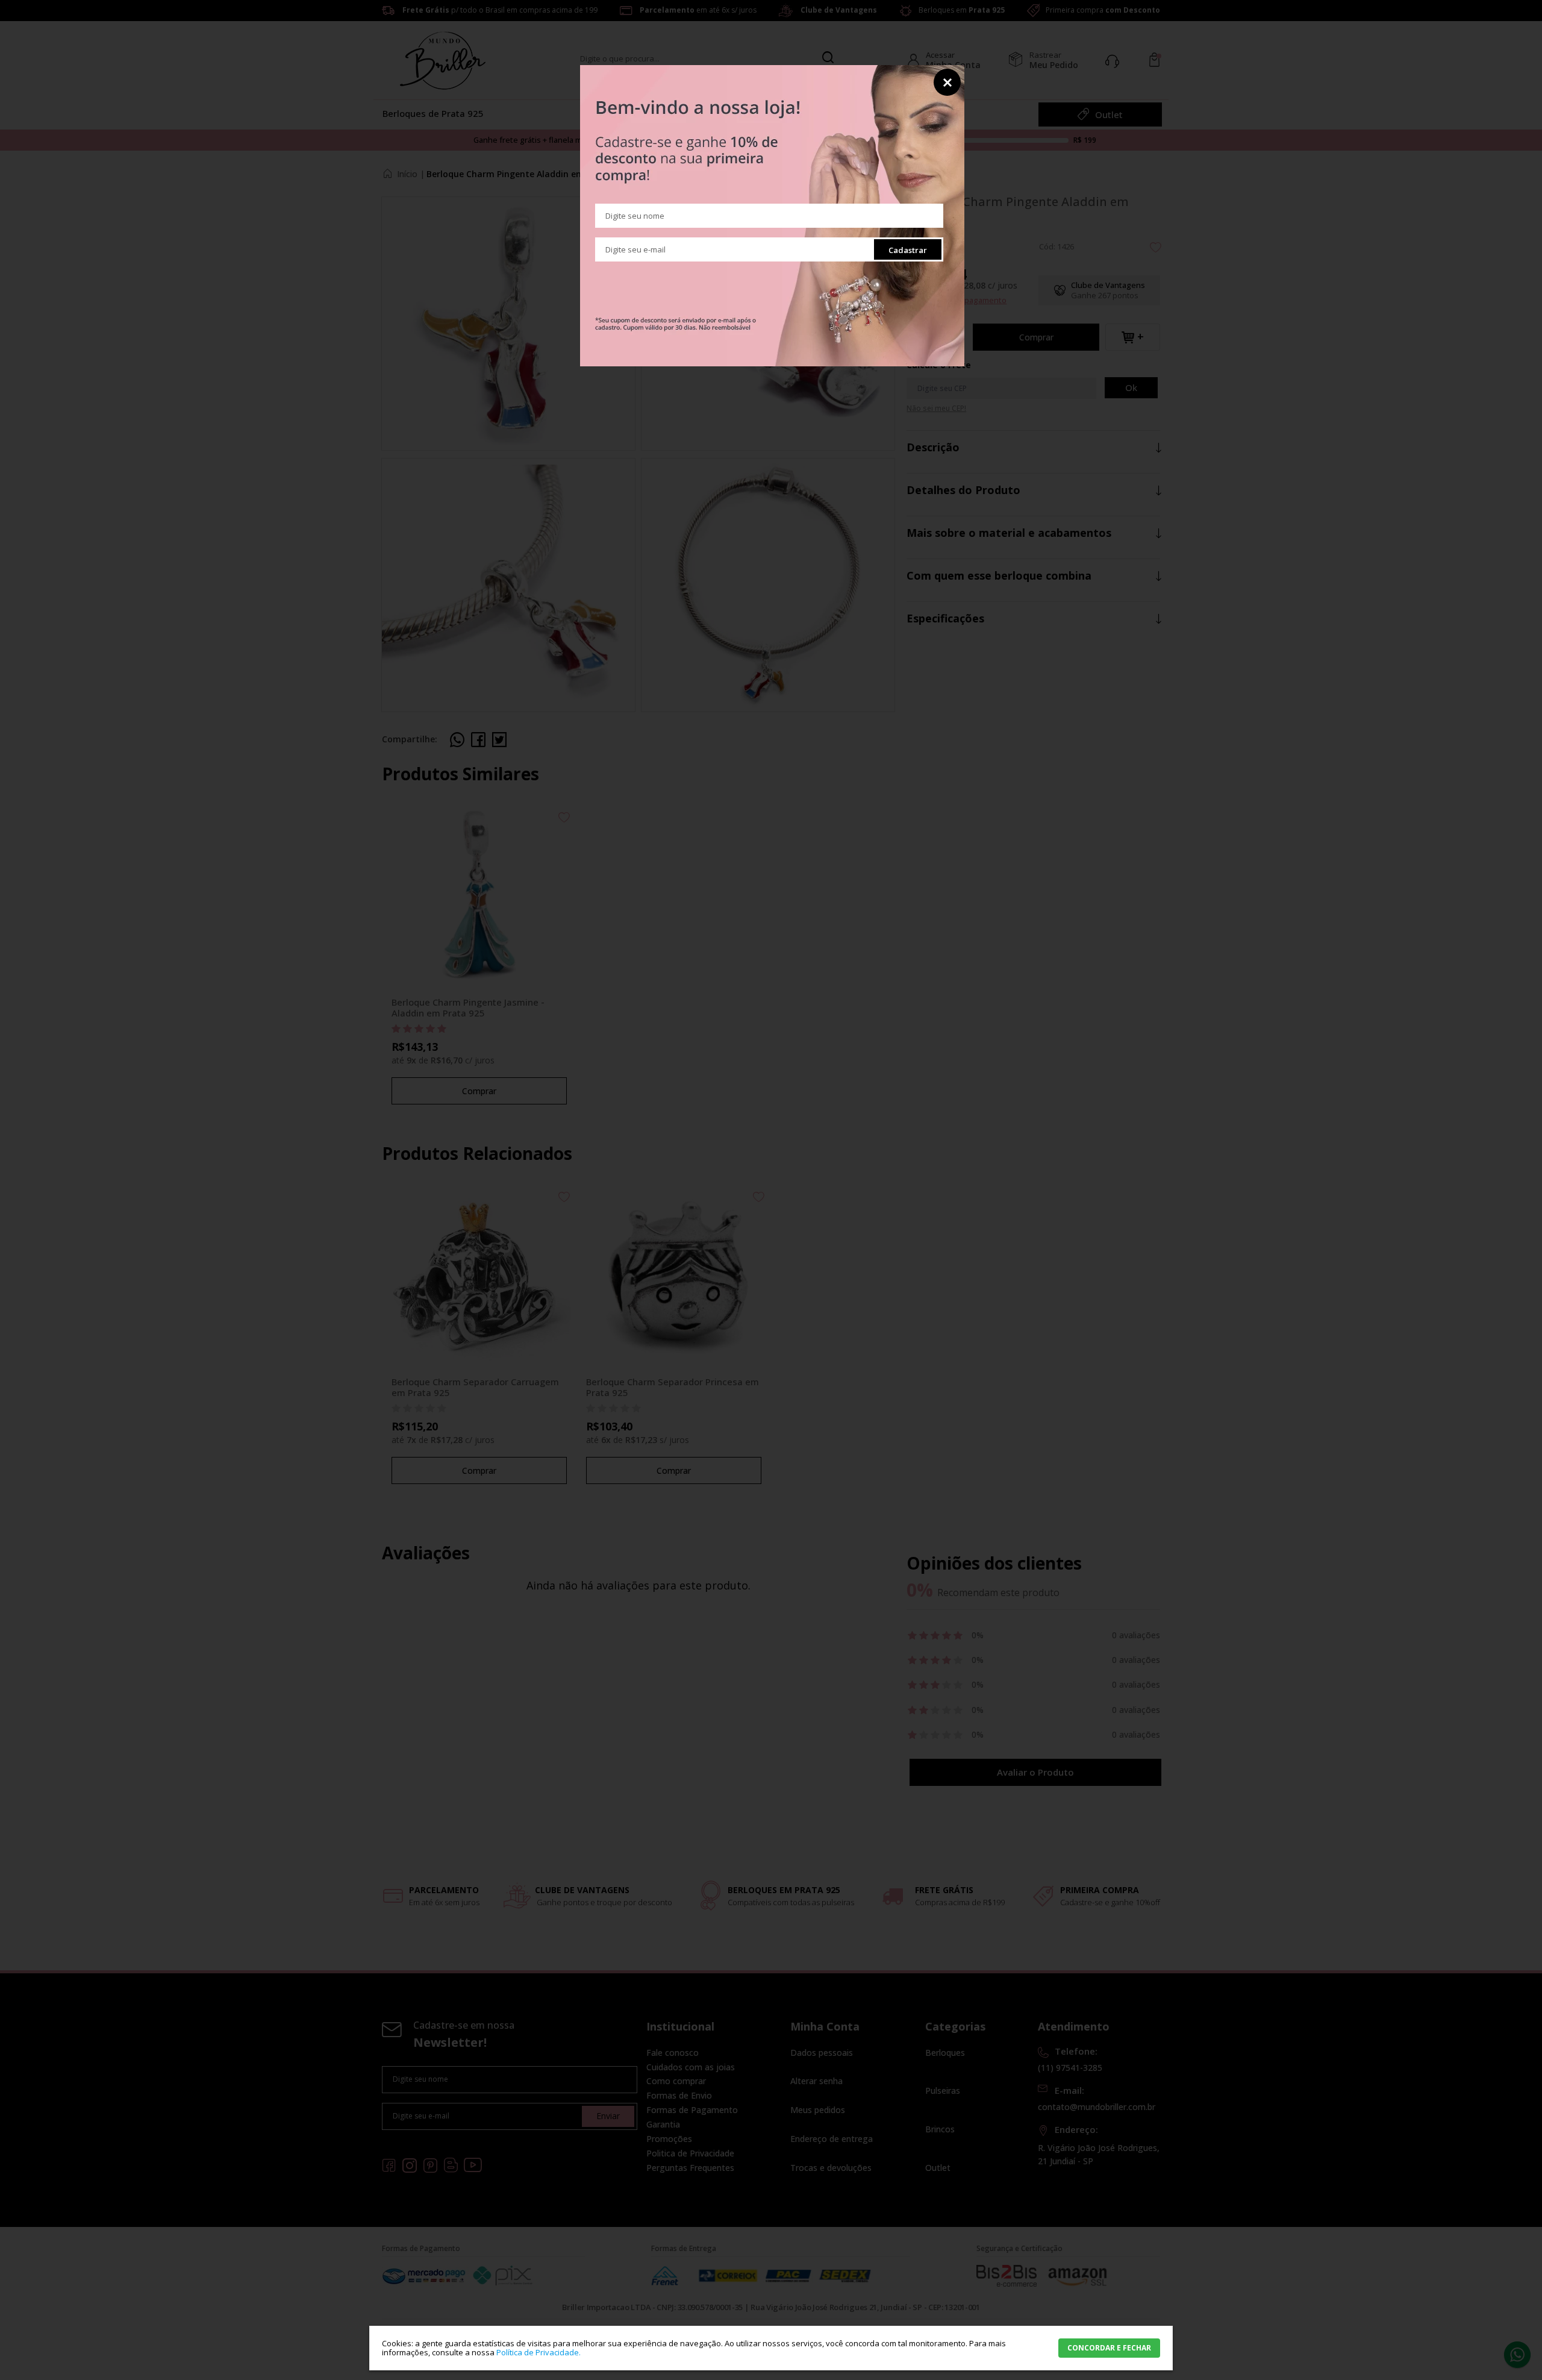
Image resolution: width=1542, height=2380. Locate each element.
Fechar (947, 82)
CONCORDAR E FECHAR (1109, 2348)
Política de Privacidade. (538, 2352)
